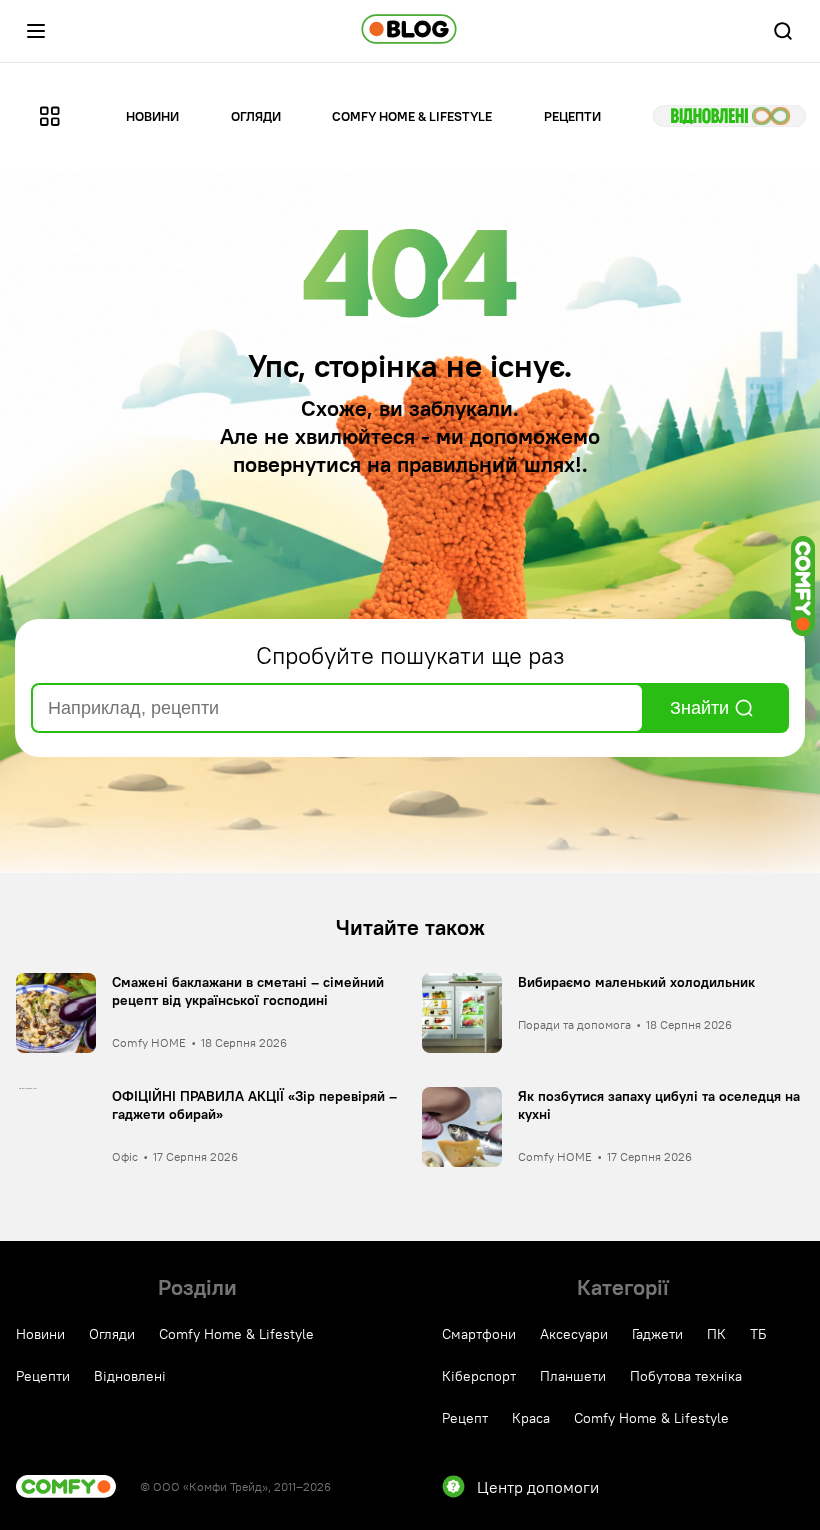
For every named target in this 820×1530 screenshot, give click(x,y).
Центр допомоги (538, 1487)
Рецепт (465, 1418)
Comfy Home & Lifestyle (412, 116)
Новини (152, 116)
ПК (716, 1334)
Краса (531, 1418)
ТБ (758, 1334)
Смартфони (479, 1334)
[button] (36, 31)
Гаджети (657, 1334)
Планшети (573, 1376)
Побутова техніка (686, 1376)
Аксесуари (574, 1334)
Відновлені (729, 116)
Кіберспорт (479, 1376)
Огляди (256, 116)
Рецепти (572, 116)
